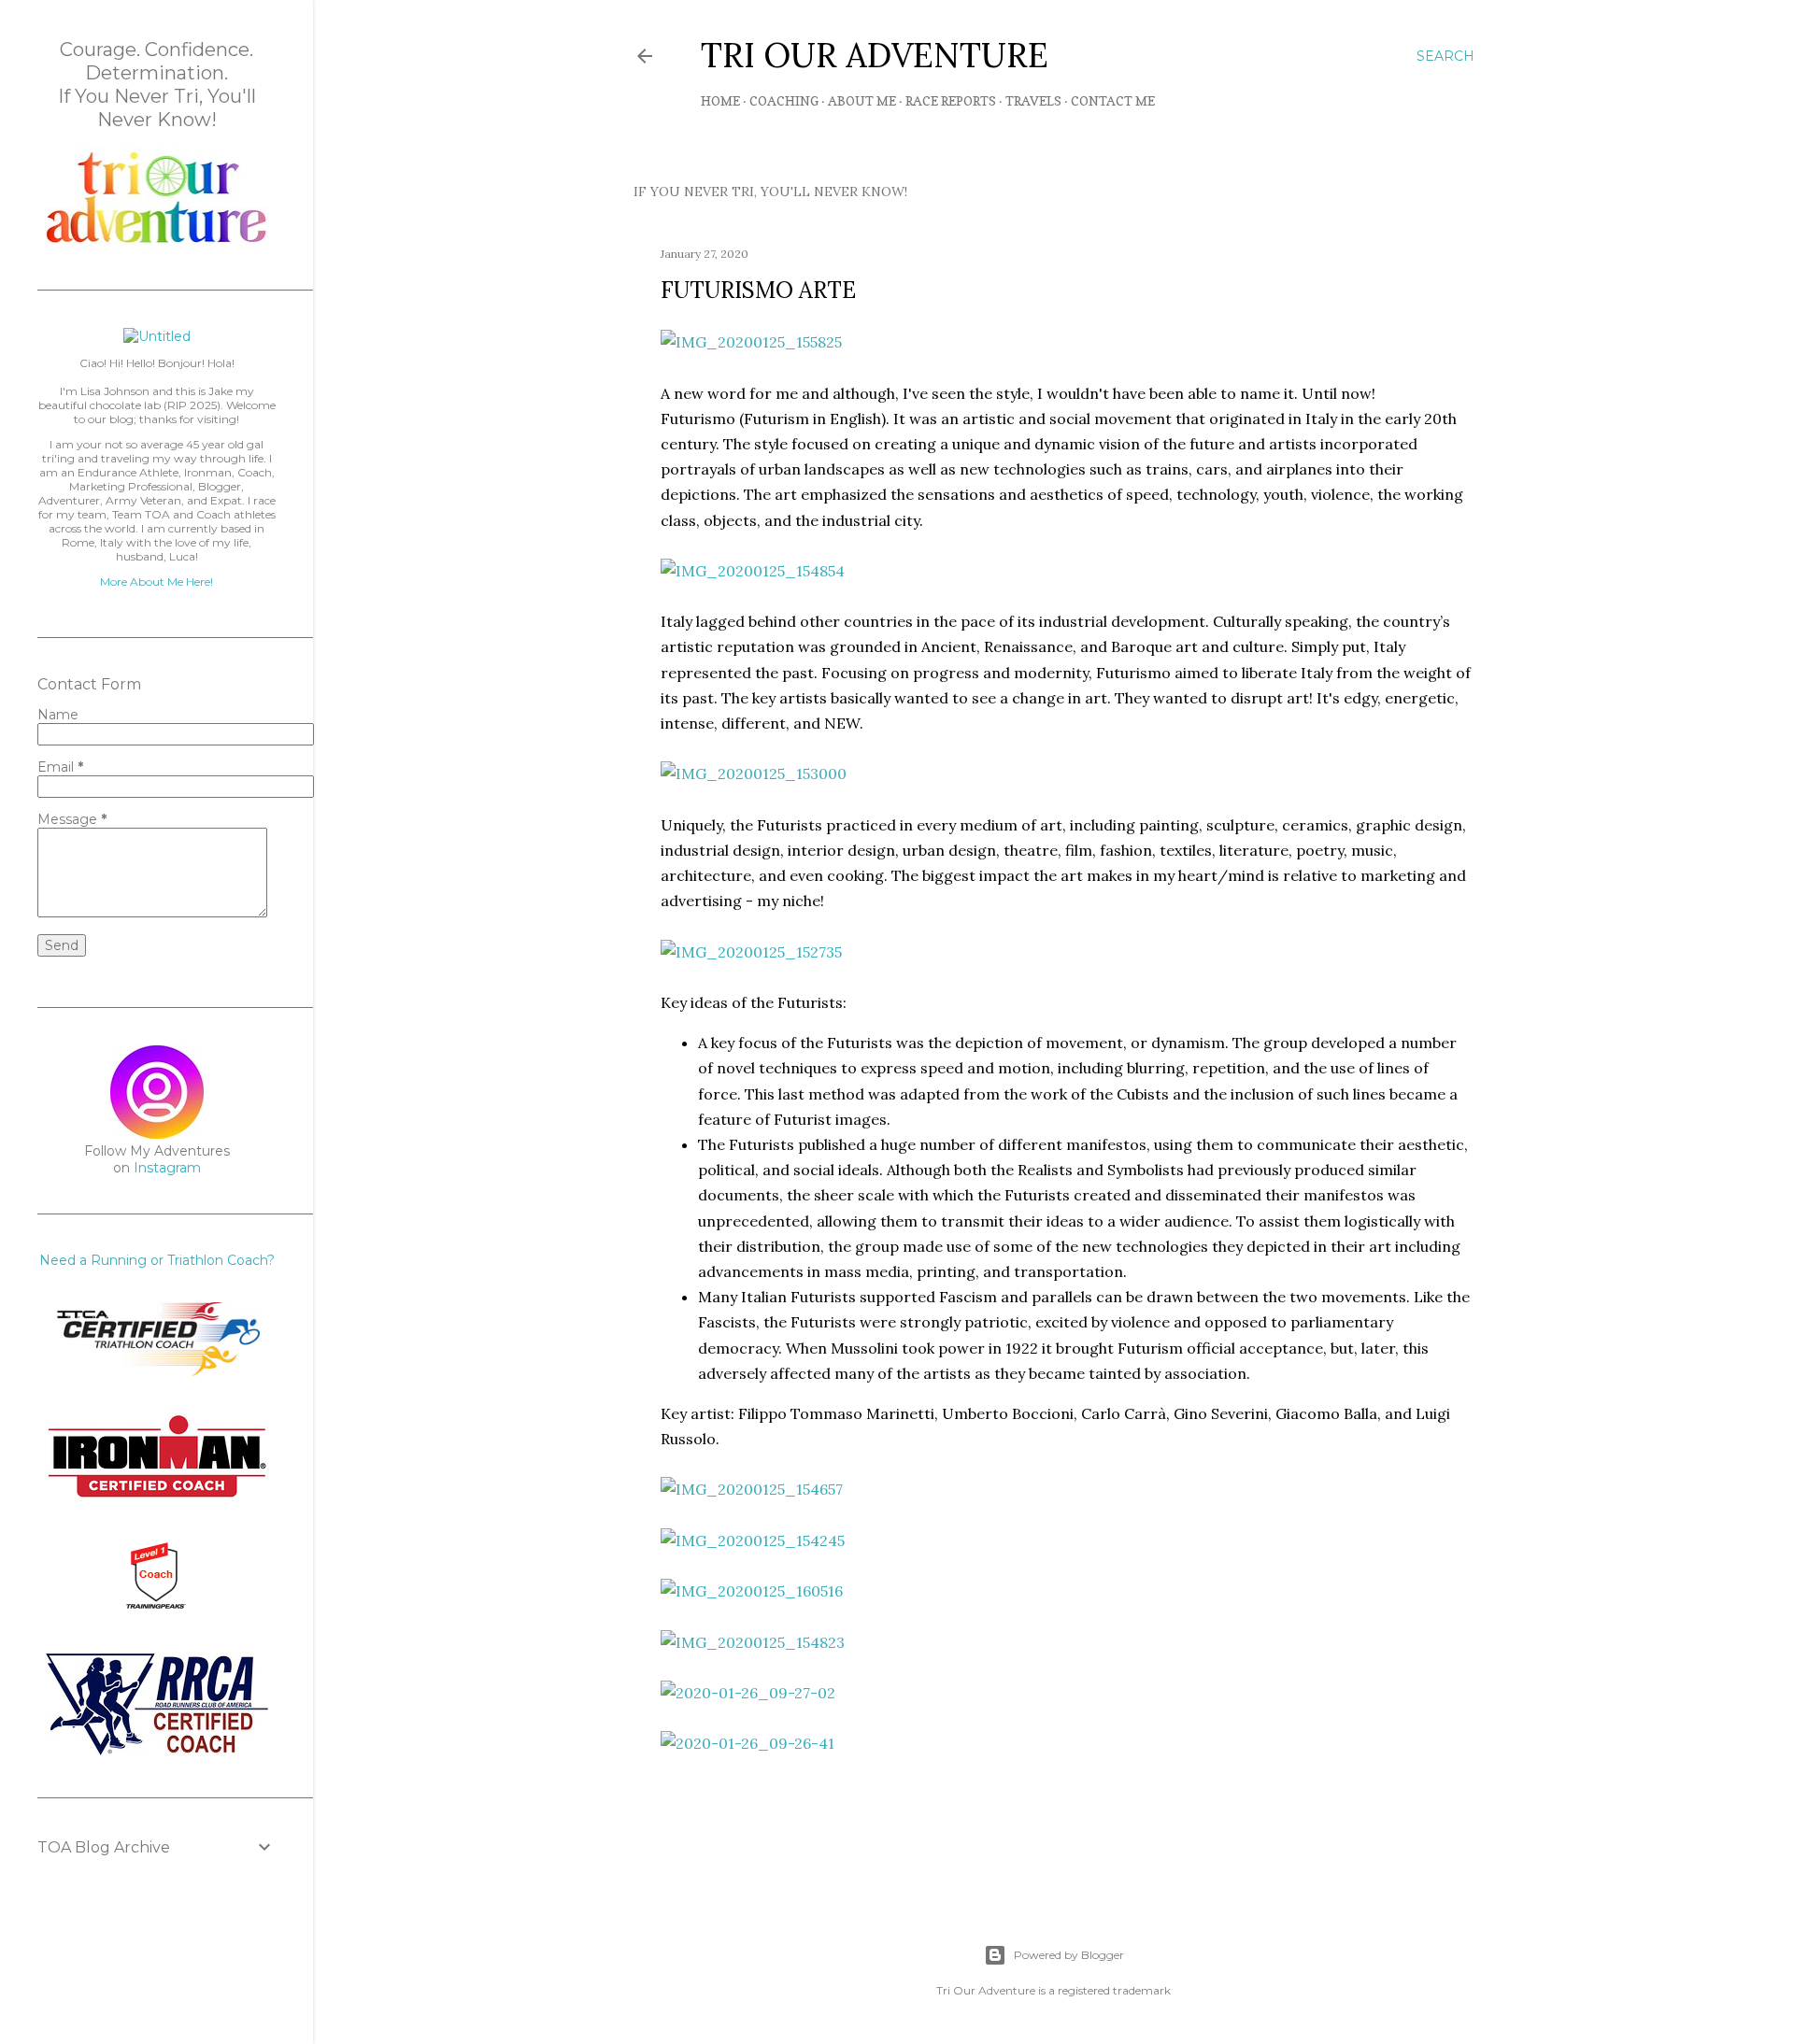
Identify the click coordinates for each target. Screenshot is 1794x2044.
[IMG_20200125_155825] (751, 342)
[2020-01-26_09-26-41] (747, 1743)
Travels (1033, 100)
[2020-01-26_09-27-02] (748, 1693)
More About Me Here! (157, 582)
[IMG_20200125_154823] (753, 1642)
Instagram (167, 1168)
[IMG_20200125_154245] (753, 1540)
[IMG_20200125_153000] (754, 774)
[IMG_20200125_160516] (752, 1591)
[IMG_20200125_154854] (753, 571)
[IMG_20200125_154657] (752, 1489)
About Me (862, 100)
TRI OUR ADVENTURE (875, 55)
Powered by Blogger (1069, 1955)
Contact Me (1113, 100)
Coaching (784, 100)
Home (720, 100)
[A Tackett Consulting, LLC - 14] (157, 244)
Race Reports (951, 100)
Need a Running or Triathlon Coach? (157, 1260)
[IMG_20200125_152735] (751, 952)
